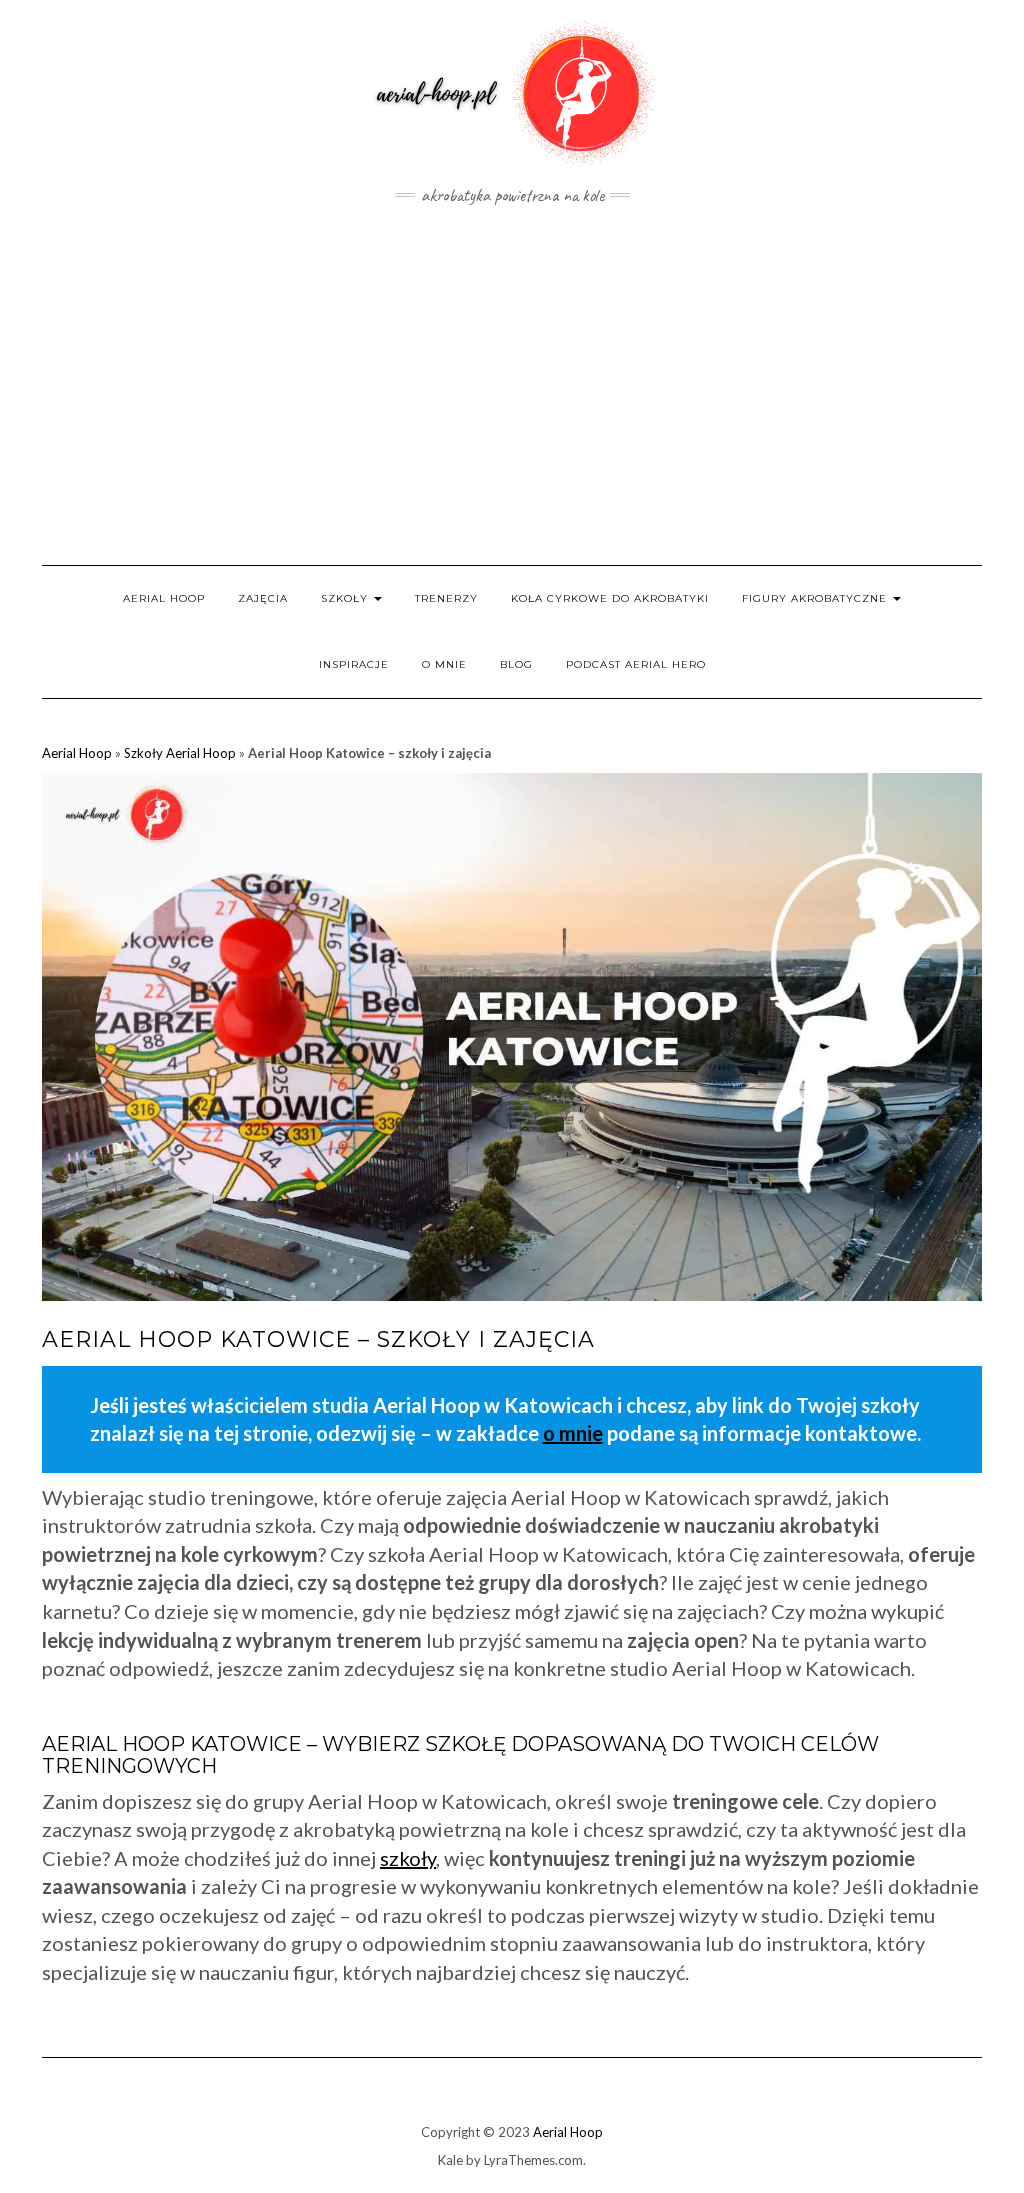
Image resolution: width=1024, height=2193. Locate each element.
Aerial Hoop (164, 598)
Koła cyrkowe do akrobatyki (610, 598)
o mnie (573, 1433)
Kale (450, 2160)
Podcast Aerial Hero (636, 664)
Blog (516, 664)
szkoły (408, 1858)
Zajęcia (263, 598)
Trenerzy (446, 598)
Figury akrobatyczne (816, 598)
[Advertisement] (512, 385)
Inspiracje (354, 664)
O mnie (444, 664)
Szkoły (346, 598)
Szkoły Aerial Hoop (180, 753)
